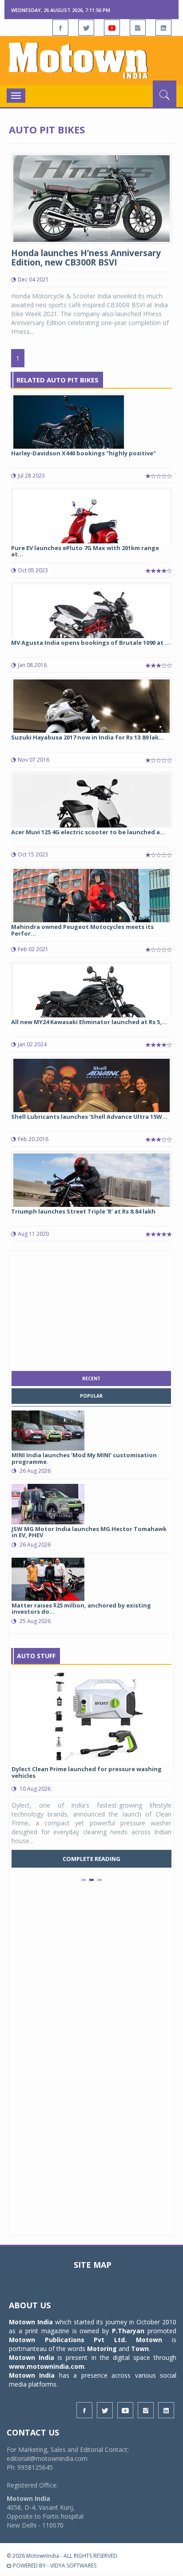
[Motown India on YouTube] (112, 28)
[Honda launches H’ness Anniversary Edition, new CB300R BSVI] (91, 198)
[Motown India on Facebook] (60, 28)
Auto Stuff (36, 1656)
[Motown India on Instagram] (138, 28)
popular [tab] (91, 1396)
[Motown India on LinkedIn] (163, 28)
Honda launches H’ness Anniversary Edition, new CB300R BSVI (86, 258)
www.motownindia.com (47, 2366)
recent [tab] (91, 1378)
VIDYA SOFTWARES (73, 2566)
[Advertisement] (91, 1309)
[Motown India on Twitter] (86, 28)
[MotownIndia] (91, 60)
